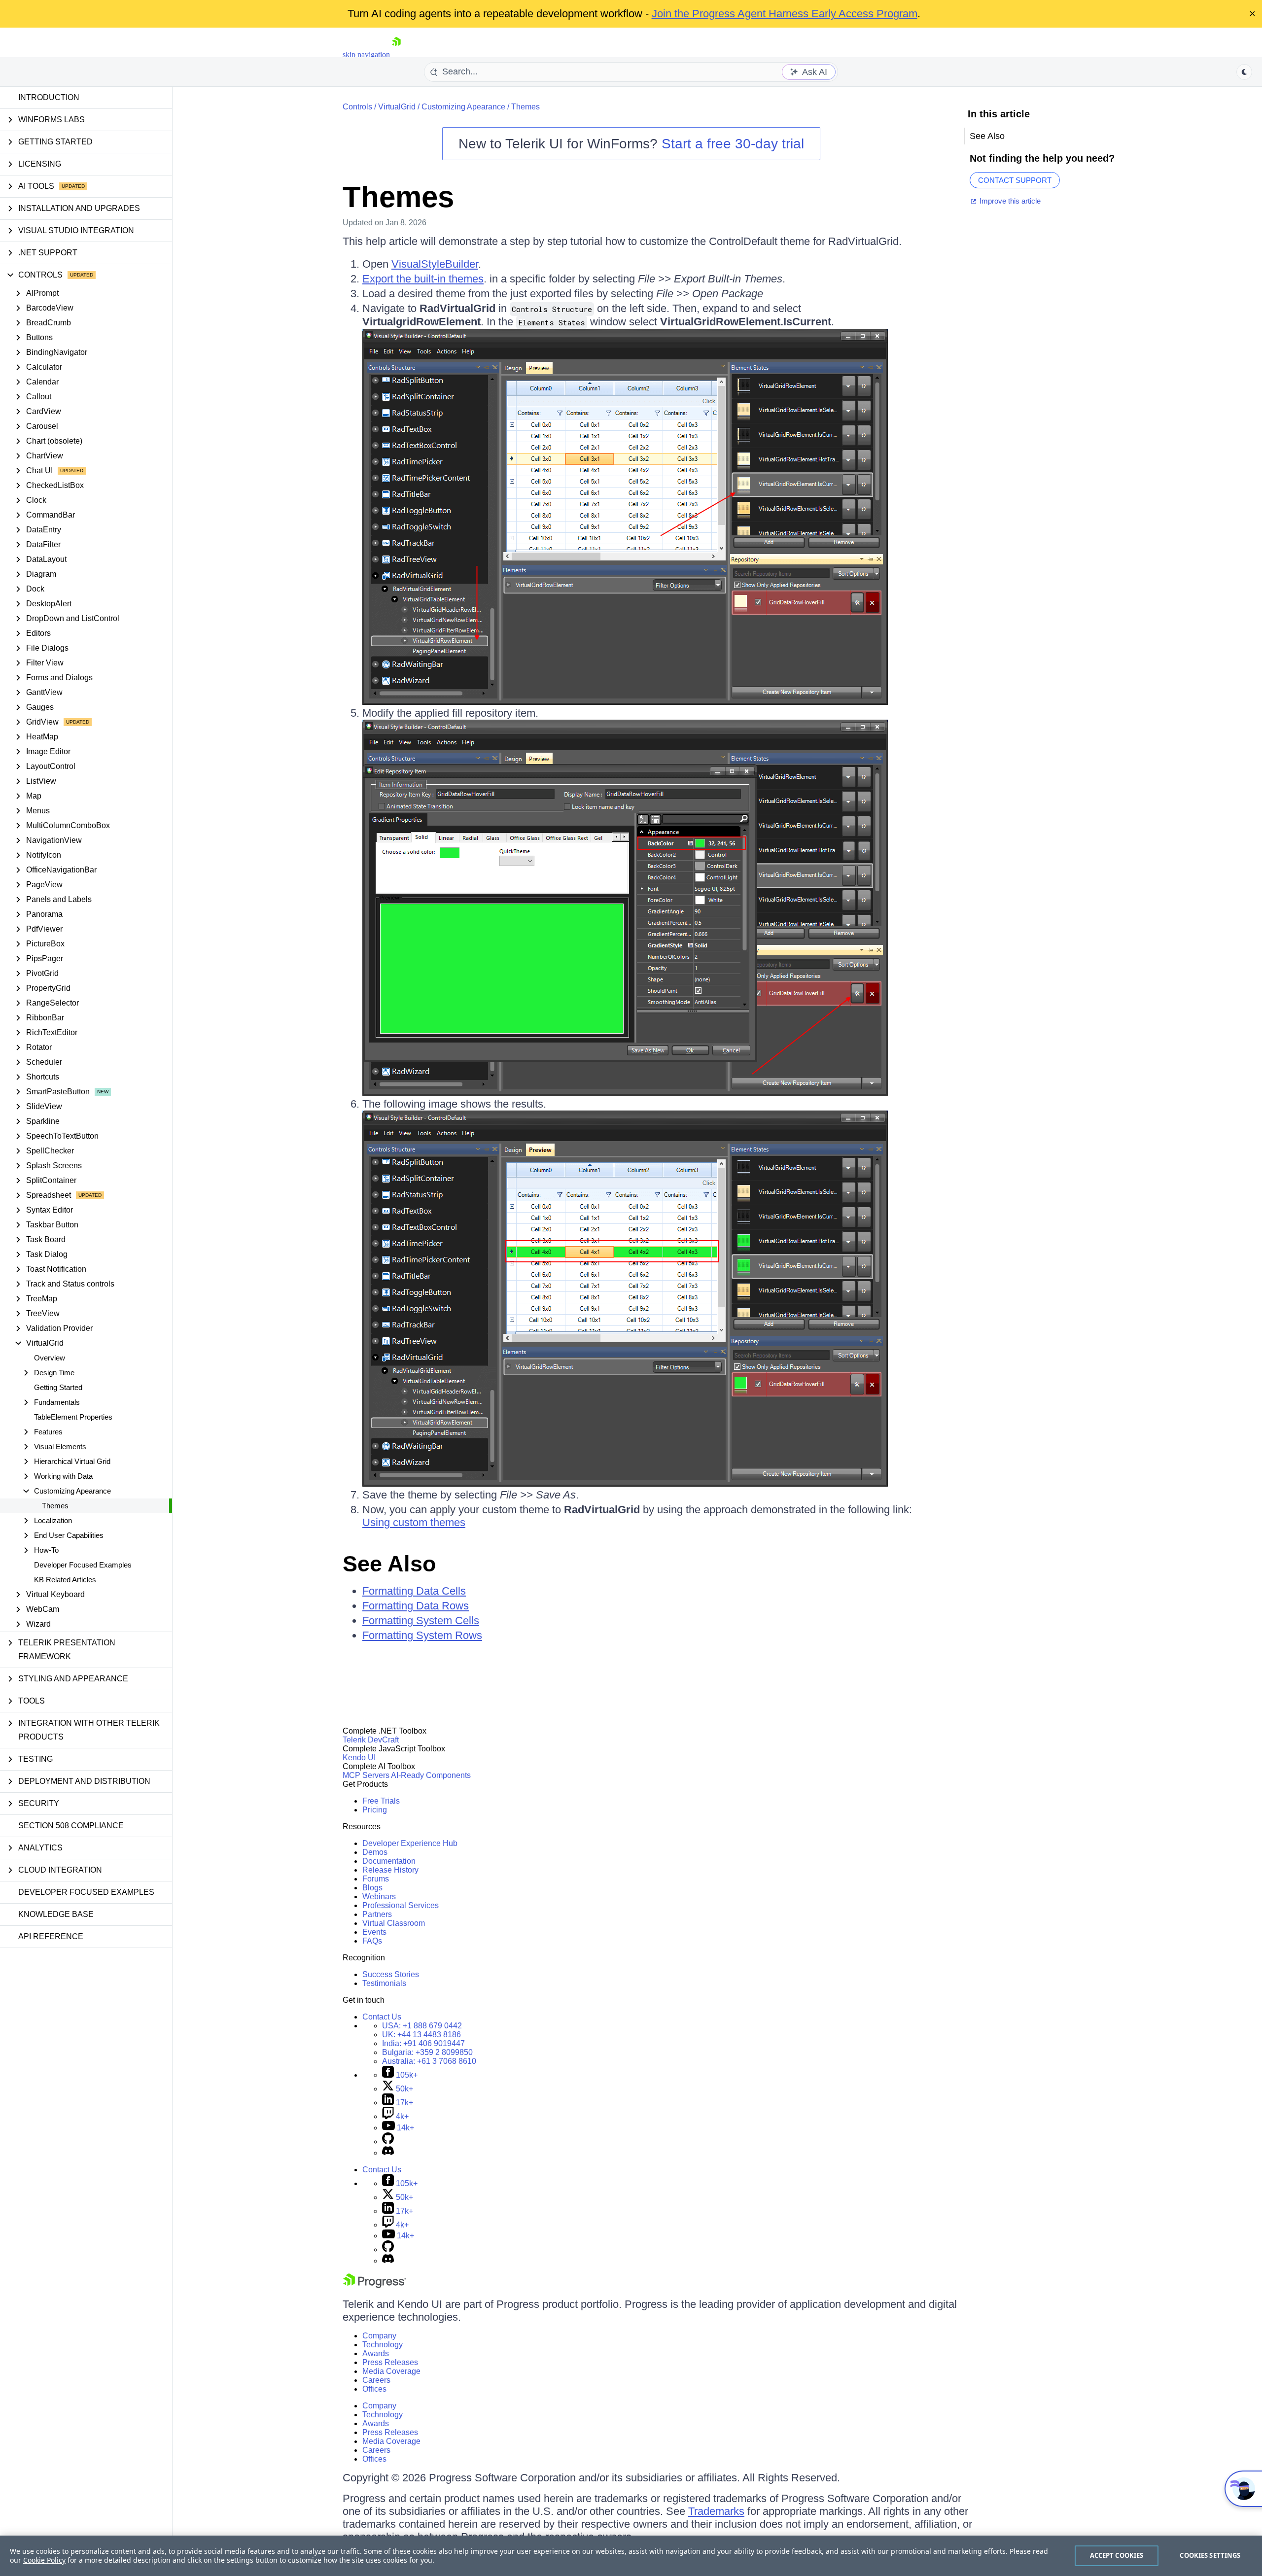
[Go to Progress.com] (375, 2285)
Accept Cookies (1117, 2555)
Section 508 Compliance (71, 1826)
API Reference (51, 1936)
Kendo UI (359, 1758)
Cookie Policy (44, 2560)
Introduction (49, 97)
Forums (376, 1879)
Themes (55, 1506)
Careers (376, 2380)
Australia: (429, 2061)
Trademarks (716, 2511)
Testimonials (384, 1983)
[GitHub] (388, 2141)
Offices (374, 2389)
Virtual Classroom (394, 1923)
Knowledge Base (56, 1914)
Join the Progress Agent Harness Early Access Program (785, 14)
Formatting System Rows (422, 1635)
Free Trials (381, 1801)
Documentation (389, 1861)
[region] (631, 2556)
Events (374, 1932)
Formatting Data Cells (414, 1591)
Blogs (372, 1888)
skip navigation (366, 54)
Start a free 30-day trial (733, 144)
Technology (383, 2345)
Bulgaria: (427, 2052)
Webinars (379, 1897)
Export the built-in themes (423, 279)
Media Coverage (391, 2371)
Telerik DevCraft (371, 1740)
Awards (376, 2353)
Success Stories (391, 1974)
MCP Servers (366, 1775)
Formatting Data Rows (416, 1606)
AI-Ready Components (431, 1775)
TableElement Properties (73, 1417)
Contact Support (1015, 180)
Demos (375, 1852)
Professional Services (401, 1905)
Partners (377, 1914)
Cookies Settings (1210, 2555)
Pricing (375, 1810)
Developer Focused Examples (83, 1565)
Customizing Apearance (463, 107)
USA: (422, 2026)
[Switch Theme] (1244, 72)
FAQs (372, 1941)
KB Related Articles (65, 1580)
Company (379, 2336)
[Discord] (388, 2153)
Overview (50, 1358)
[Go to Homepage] (396, 54)
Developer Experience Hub (410, 1843)
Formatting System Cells (421, 1620)
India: (423, 2043)
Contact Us (382, 2017)
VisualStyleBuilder (435, 264)
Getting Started (58, 1387)
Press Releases (390, 2362)
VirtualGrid (397, 107)
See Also (389, 1564)
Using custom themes (414, 1522)
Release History (390, 1870)
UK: (421, 2035)
